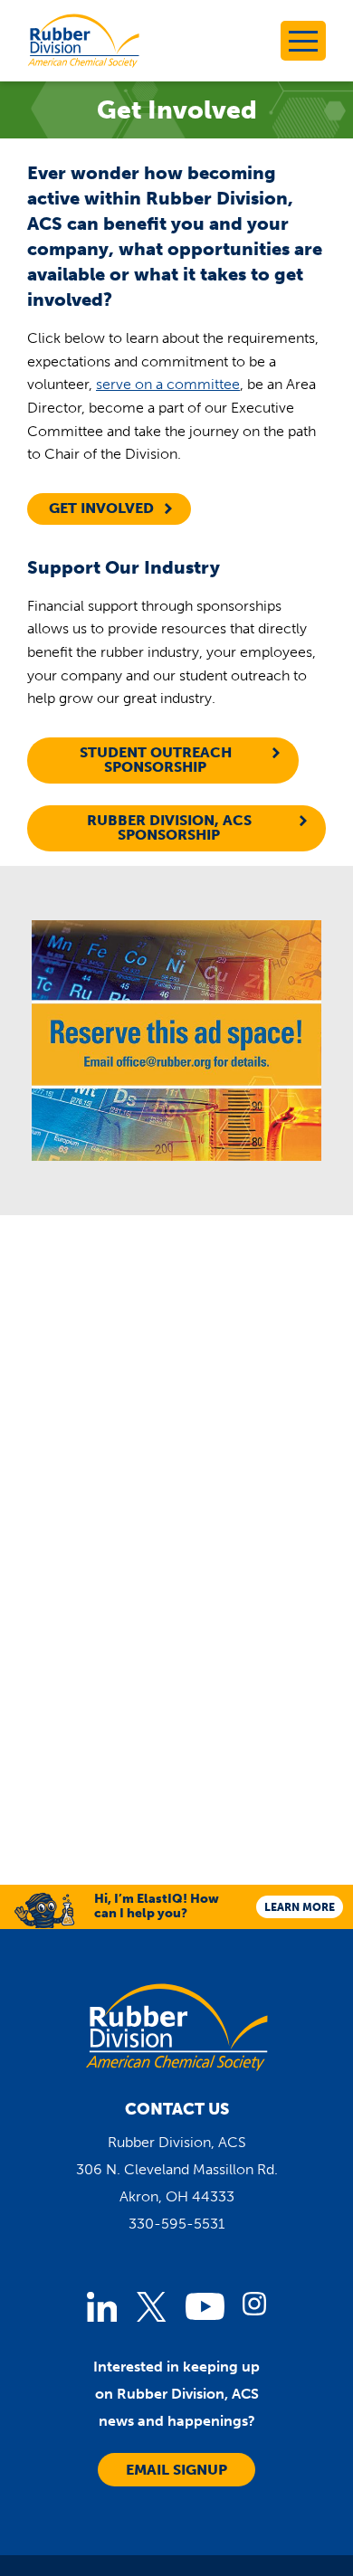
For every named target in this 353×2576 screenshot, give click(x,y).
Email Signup (176, 2470)
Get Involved (101, 508)
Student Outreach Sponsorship (156, 760)
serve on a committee (168, 384)
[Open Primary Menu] (303, 41)
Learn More (300, 1907)
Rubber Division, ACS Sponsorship (169, 827)
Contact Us (177, 2109)
